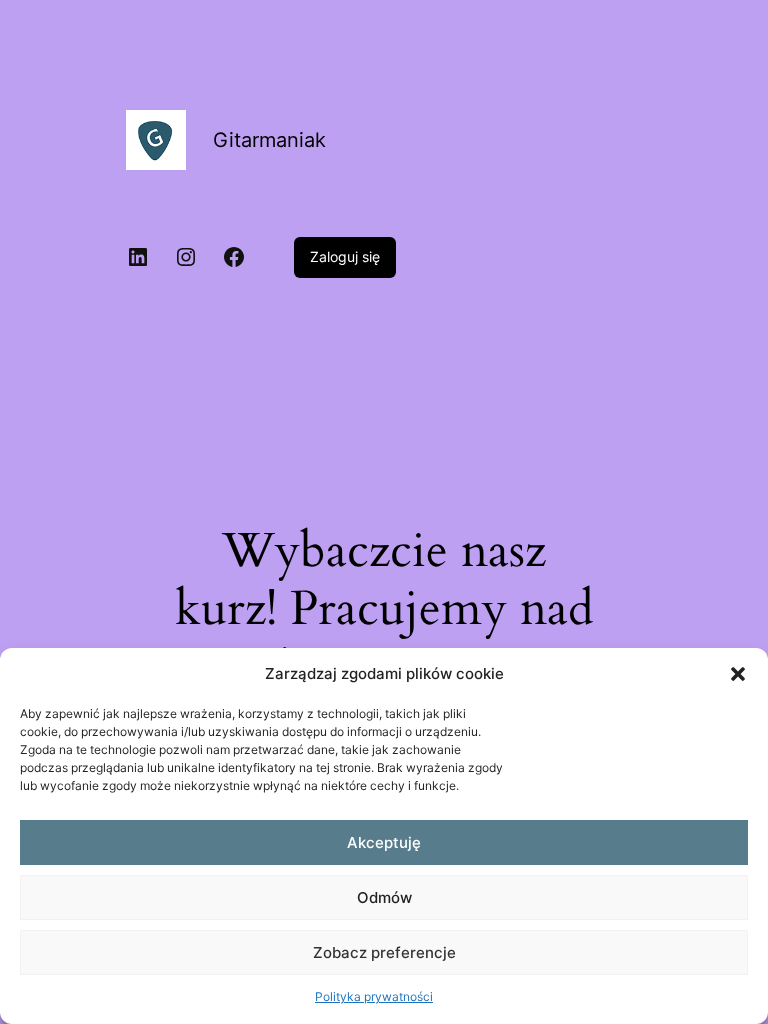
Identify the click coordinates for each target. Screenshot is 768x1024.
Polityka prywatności (374, 996)
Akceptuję (384, 842)
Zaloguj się (345, 256)
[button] (738, 674)
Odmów (384, 897)
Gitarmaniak (269, 140)
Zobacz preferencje (384, 952)
